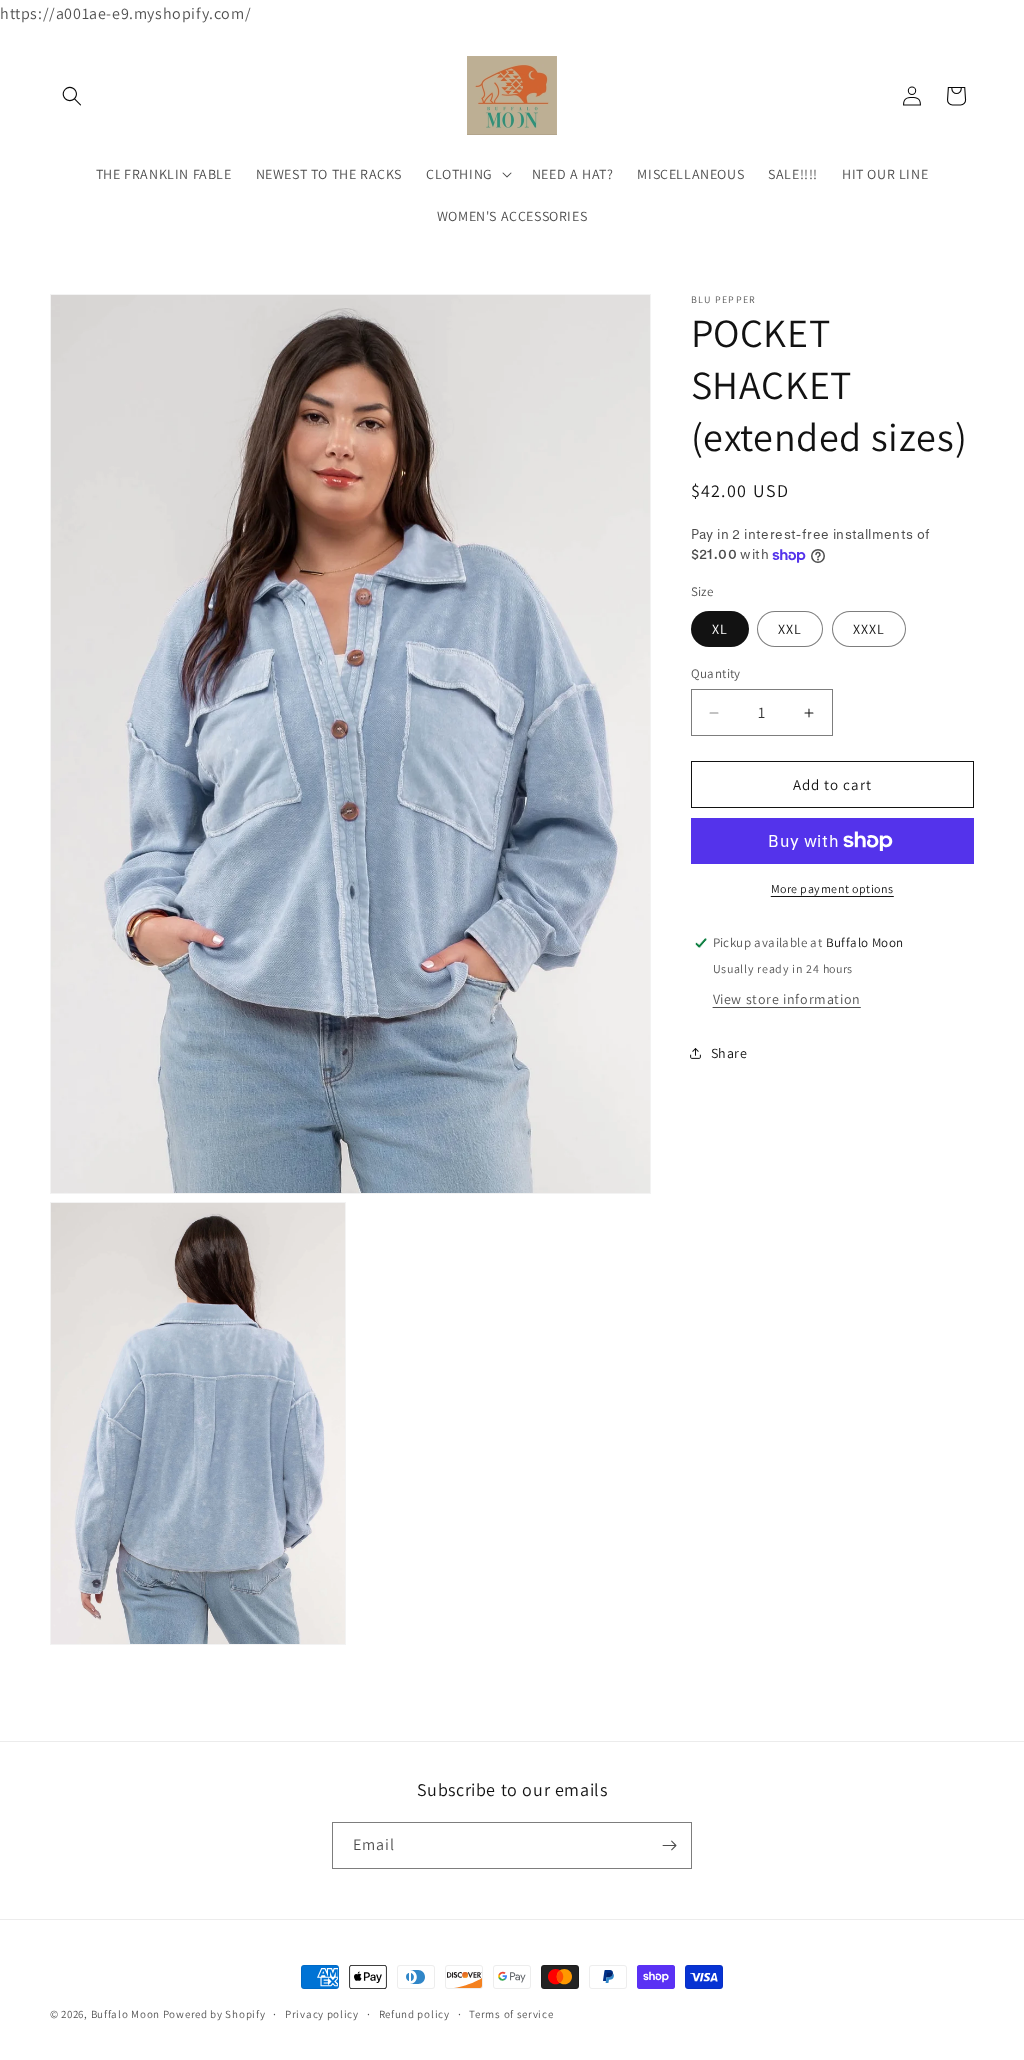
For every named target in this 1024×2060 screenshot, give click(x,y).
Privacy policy (322, 2014)
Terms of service (511, 2014)
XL (720, 629)
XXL (790, 629)
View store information (787, 999)
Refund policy (414, 2014)
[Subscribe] (669, 1845)
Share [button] (729, 1053)
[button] (72, 96)
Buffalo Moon (125, 2014)
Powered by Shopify (214, 2014)
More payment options (832, 888)
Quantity (716, 673)
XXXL (869, 629)
